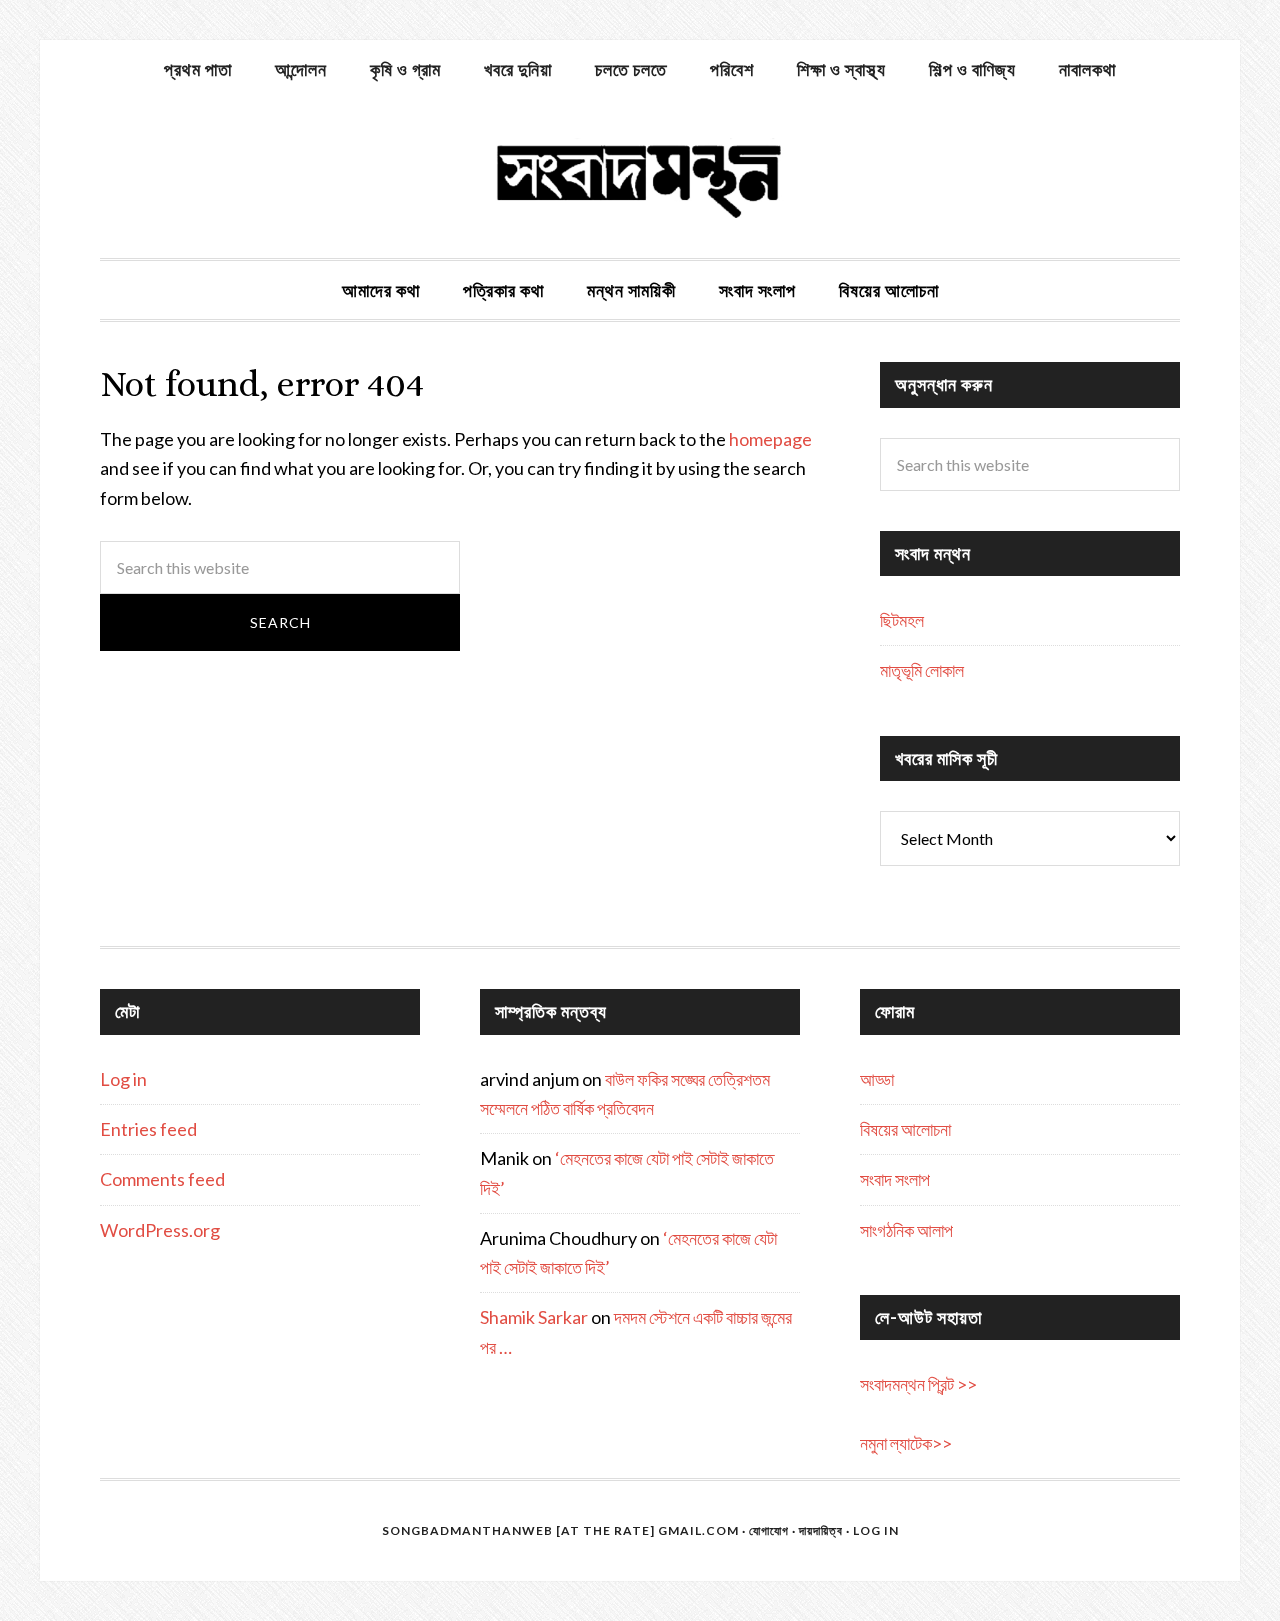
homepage (770, 439)
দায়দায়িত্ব (821, 1530)
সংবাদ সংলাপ (895, 1179)
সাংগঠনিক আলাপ (906, 1230)
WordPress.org (160, 1230)
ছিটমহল (902, 620)
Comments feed (162, 1179)
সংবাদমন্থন (640, 178)
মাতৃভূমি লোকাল (922, 670)
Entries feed (148, 1129)
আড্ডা (877, 1079)
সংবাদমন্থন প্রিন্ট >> (918, 1384)
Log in (123, 1079)
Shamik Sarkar (534, 1317)
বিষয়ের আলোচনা (905, 1129)
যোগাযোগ (769, 1530)
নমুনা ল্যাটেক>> (906, 1443)
